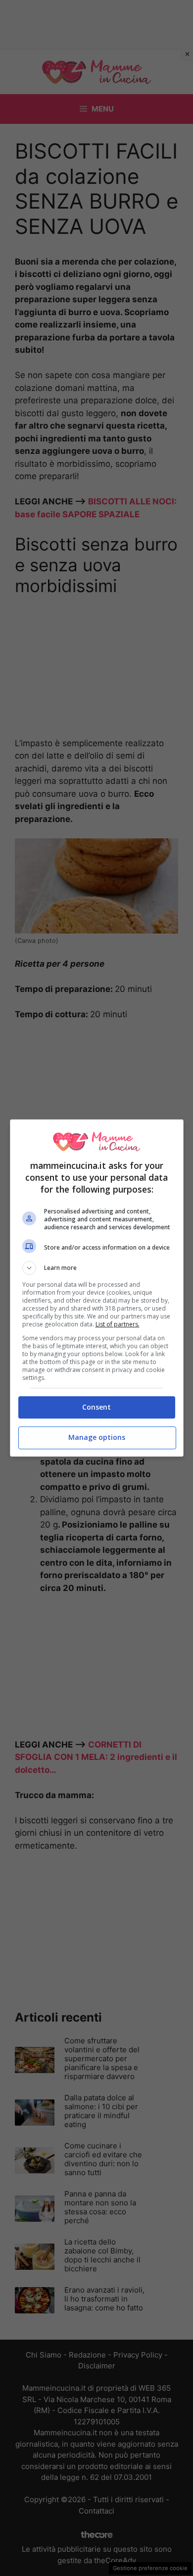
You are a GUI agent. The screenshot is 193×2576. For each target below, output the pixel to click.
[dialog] (97, 1288)
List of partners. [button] (118, 1324)
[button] (97, 1268)
